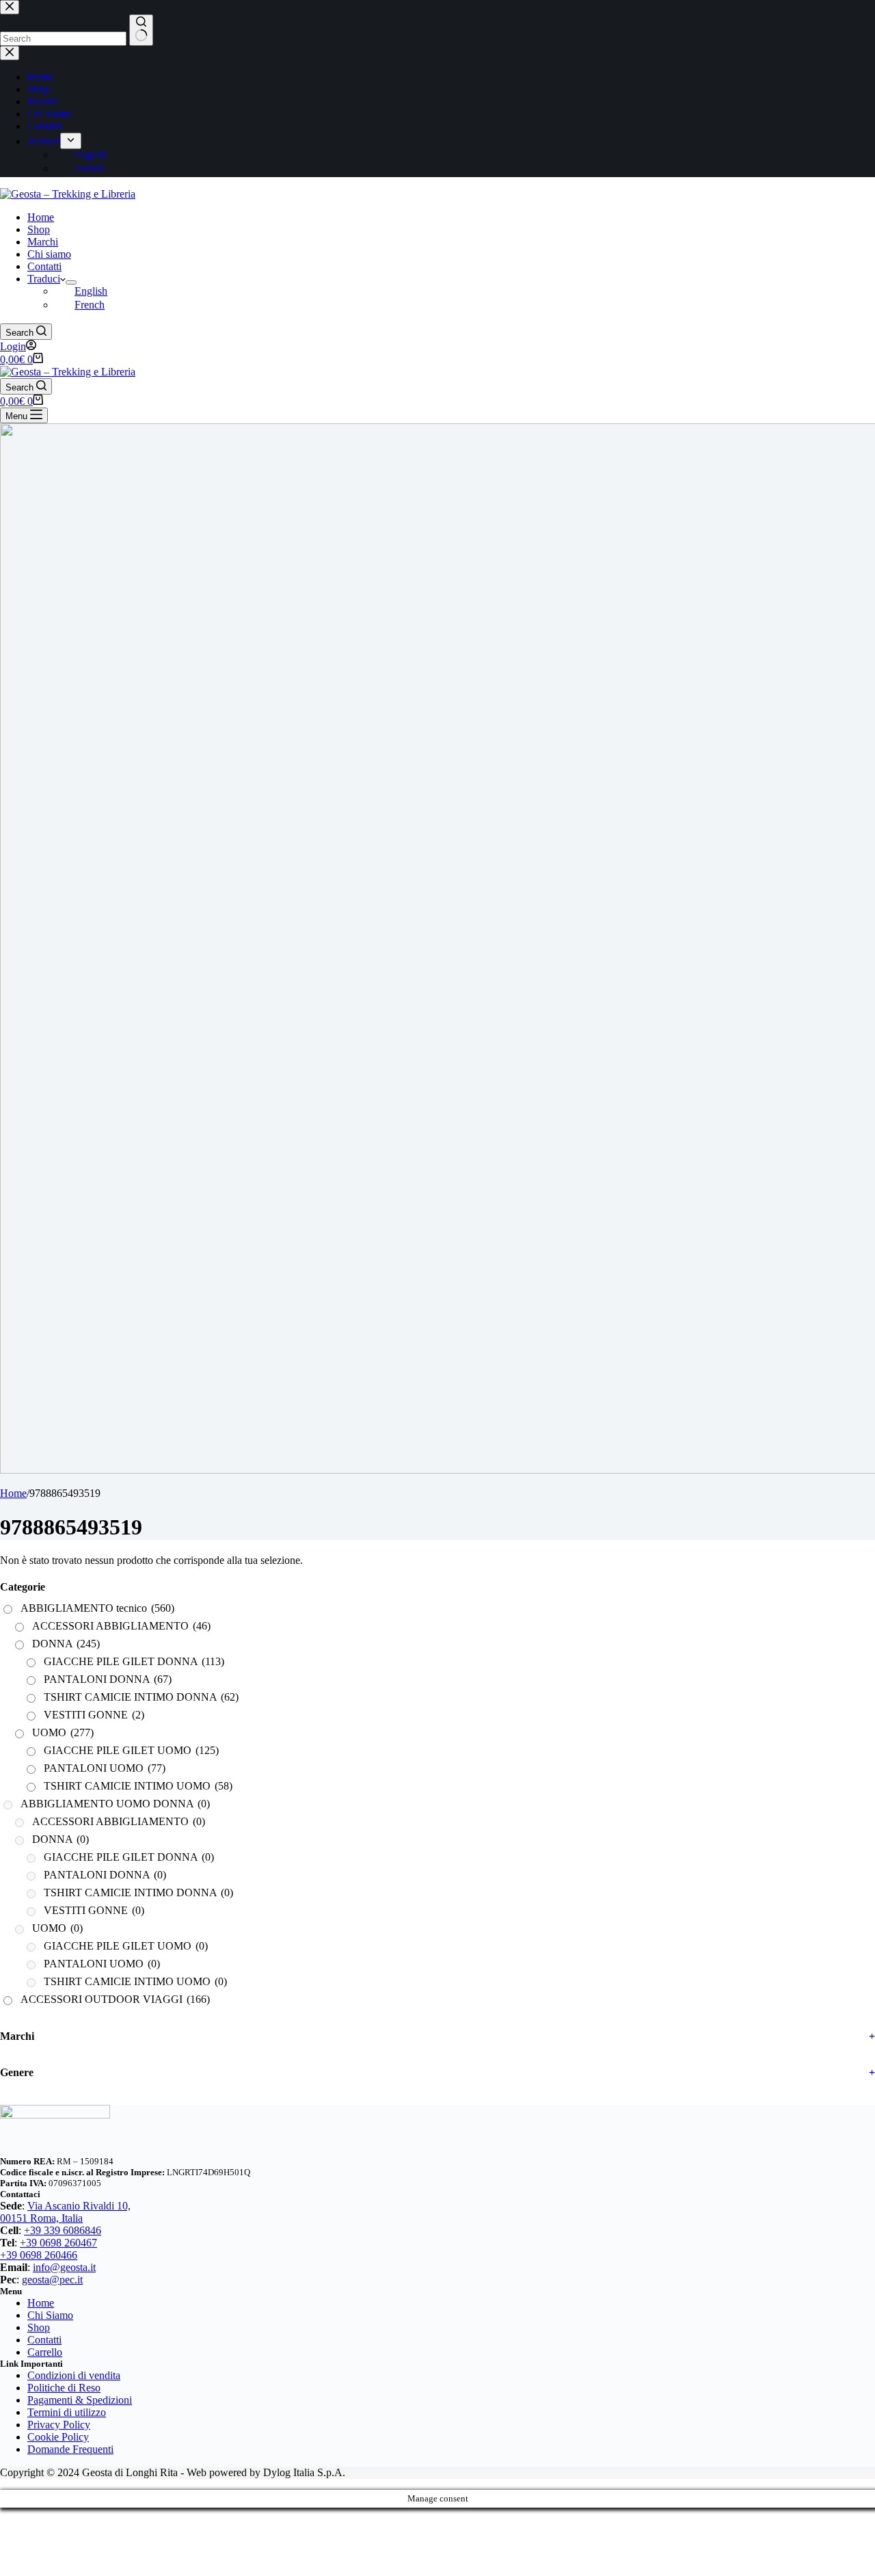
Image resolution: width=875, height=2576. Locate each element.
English (91, 291)
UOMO (63, 1732)
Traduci (44, 279)
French (90, 305)
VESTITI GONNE (94, 1715)
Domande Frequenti (70, 2449)
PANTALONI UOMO (105, 1768)
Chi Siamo (50, 2315)
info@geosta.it (64, 2267)
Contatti (44, 266)
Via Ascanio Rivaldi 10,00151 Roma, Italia (65, 2212)
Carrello (45, 2352)
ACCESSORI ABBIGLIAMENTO (121, 1626)
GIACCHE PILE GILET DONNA (134, 1661)
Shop (39, 229)
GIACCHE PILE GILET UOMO (131, 1750)
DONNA (66, 1644)
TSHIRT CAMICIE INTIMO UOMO (138, 1786)
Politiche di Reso (64, 2388)
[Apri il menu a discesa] (71, 282)
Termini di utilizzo (67, 2412)
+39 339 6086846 (63, 2230)
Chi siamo (49, 254)
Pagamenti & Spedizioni (80, 2400)
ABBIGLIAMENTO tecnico (97, 1608)
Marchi (43, 242)
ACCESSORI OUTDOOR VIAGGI (115, 1999)
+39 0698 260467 (58, 2243)
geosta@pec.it (52, 2280)
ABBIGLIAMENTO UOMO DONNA (115, 1804)
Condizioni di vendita (74, 2375)
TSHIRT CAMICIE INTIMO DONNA (141, 1697)
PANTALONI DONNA (108, 1679)
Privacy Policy (59, 2425)
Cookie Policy (58, 2437)
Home (41, 217)
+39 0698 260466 (39, 2255)
